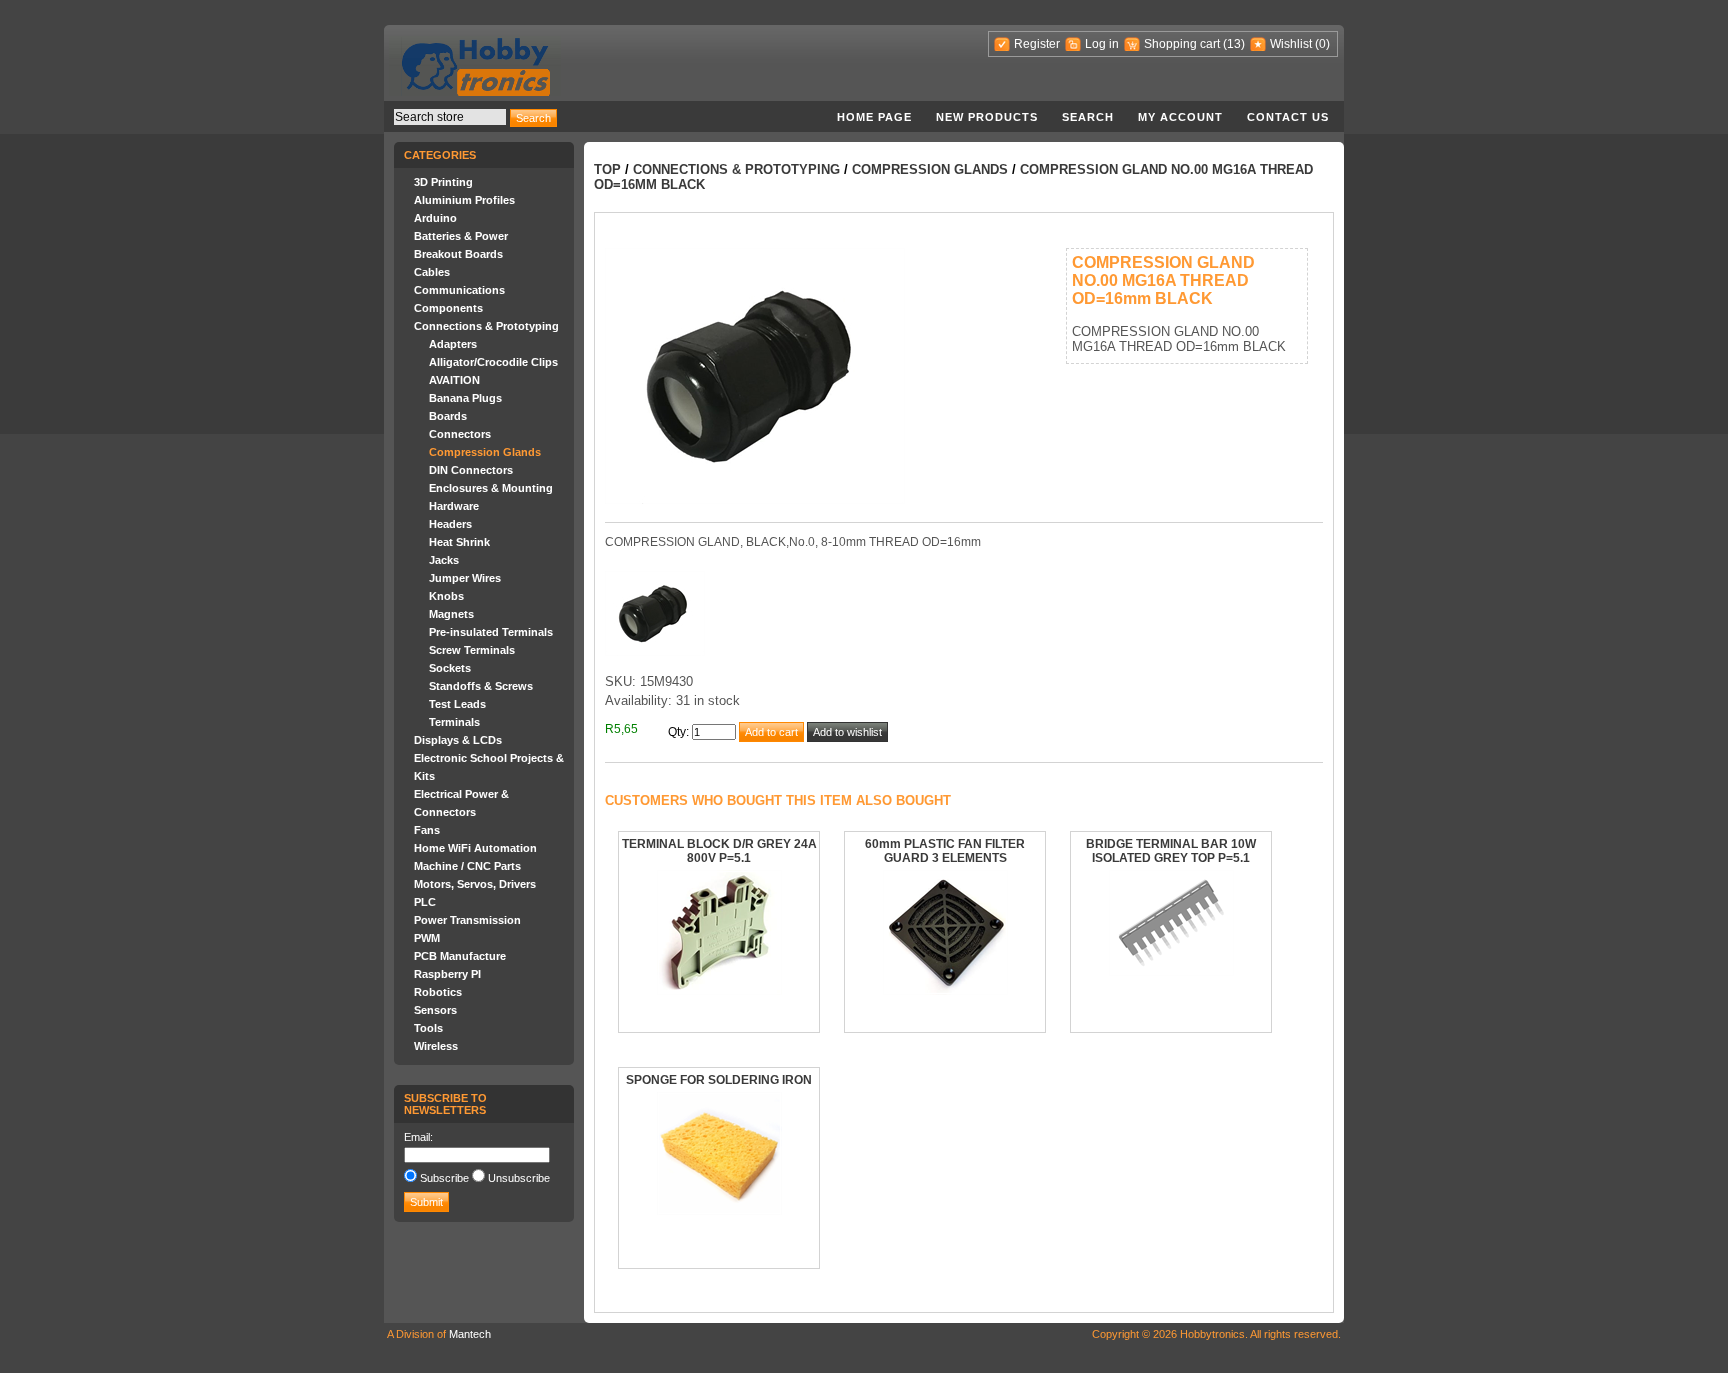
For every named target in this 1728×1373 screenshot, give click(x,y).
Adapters (453, 344)
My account (1180, 117)
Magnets (451, 614)
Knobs (446, 596)
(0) (1322, 44)
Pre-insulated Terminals (491, 632)
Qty (677, 732)
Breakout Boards (458, 254)
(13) (1234, 44)
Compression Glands (485, 452)
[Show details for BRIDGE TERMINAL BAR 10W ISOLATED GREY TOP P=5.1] (1171, 972)
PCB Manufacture (460, 956)
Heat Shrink (459, 542)
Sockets (450, 668)
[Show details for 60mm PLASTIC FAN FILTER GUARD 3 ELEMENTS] (945, 991)
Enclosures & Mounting (491, 488)
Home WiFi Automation (475, 848)
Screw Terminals (472, 650)
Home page (874, 117)
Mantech (470, 1334)
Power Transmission (467, 920)
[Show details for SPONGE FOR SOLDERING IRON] (719, 1211)
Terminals (454, 722)
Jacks (444, 560)
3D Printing (443, 182)
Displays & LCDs (458, 740)
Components (448, 308)
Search (1088, 117)
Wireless (436, 1046)
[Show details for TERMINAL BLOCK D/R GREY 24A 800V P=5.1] (719, 991)
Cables (432, 272)
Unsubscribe (519, 1178)
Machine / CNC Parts (467, 866)
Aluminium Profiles (464, 200)
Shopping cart (1182, 44)
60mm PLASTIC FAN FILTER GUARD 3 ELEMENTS (945, 851)
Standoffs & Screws (481, 686)
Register (1037, 44)
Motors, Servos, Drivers (475, 884)
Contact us (1288, 117)
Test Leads (457, 704)
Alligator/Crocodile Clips (493, 362)
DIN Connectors (471, 470)
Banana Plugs (465, 398)
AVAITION (454, 380)
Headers (450, 524)
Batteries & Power (461, 236)
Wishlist (1291, 44)
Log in (1102, 44)
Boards (448, 416)
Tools (428, 1028)
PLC (425, 902)
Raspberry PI (447, 974)
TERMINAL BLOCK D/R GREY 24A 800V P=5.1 (719, 851)
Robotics (438, 992)
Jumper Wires (465, 578)
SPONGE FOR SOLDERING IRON (719, 1080)
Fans (427, 830)
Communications (459, 290)
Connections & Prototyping (486, 326)
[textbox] (450, 117)
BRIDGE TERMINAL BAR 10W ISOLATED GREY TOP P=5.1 (1171, 851)
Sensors (435, 1010)
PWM (427, 938)
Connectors (460, 434)
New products (987, 117)
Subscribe (444, 1178)
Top (607, 169)
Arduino (435, 218)
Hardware (454, 506)
